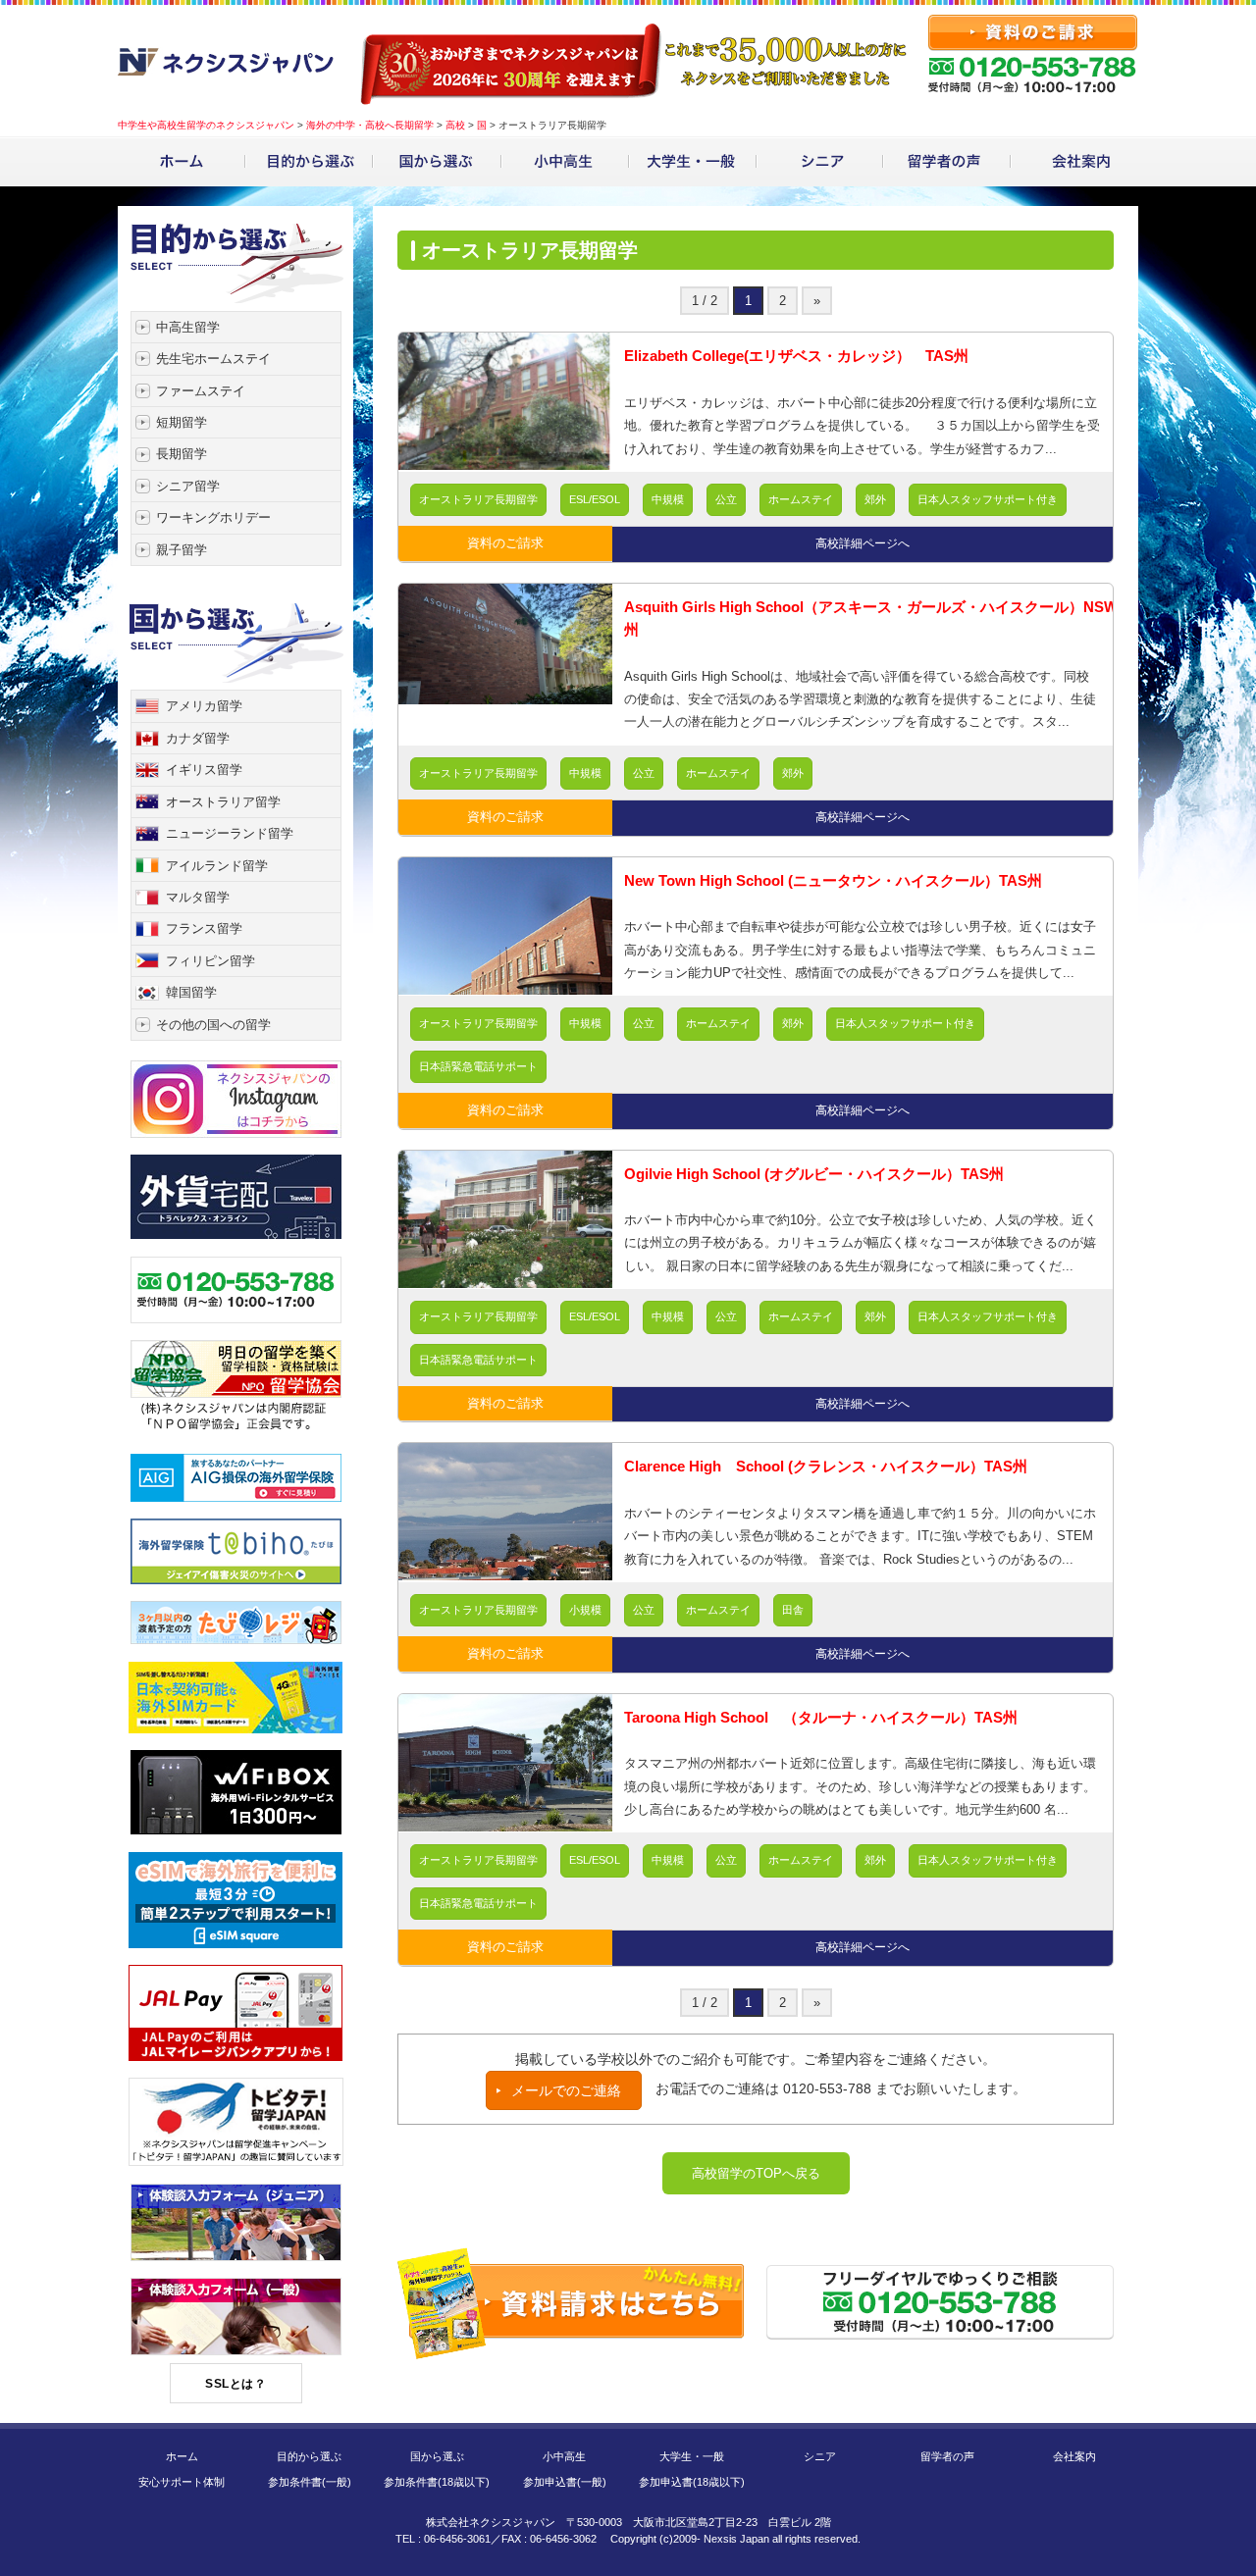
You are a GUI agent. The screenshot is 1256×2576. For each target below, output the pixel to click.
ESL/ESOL (595, 499)
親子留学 (182, 550)
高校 (455, 125)
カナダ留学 (198, 738)
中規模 (668, 499)
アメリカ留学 (204, 706)
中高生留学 (188, 327)
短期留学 (182, 422)
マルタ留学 (198, 897)
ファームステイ (201, 391)
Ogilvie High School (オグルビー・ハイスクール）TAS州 (814, 1174)
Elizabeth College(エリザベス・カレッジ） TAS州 (796, 356)
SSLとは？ (235, 2384)
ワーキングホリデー (213, 517)
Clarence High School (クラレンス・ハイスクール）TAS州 (826, 1466)
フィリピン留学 (210, 961)
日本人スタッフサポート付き (988, 499)
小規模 (585, 1610)
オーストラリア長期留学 (478, 499)
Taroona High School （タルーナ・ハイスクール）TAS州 (821, 1717)
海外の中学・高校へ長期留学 (370, 125)
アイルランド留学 (217, 866)
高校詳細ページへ (863, 543)
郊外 (875, 499)
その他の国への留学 (213, 1025)
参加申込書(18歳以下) (692, 2482)
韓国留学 (191, 992)
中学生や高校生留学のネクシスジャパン (206, 125)
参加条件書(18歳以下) (437, 2482)
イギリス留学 (204, 770)
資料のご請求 (505, 543)
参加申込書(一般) (565, 2482)
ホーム (182, 2456)
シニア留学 (188, 486)
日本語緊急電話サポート (478, 1066)
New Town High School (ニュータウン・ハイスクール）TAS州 (833, 880)
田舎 (793, 1610)
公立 (726, 499)
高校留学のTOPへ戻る (756, 2173)
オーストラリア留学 (223, 802)
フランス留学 (204, 928)
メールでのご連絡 (566, 2090)
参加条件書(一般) (310, 2482)
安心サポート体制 (182, 2482)
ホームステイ (801, 499)
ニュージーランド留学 (230, 833)
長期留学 (182, 454)
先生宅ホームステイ (213, 359)
